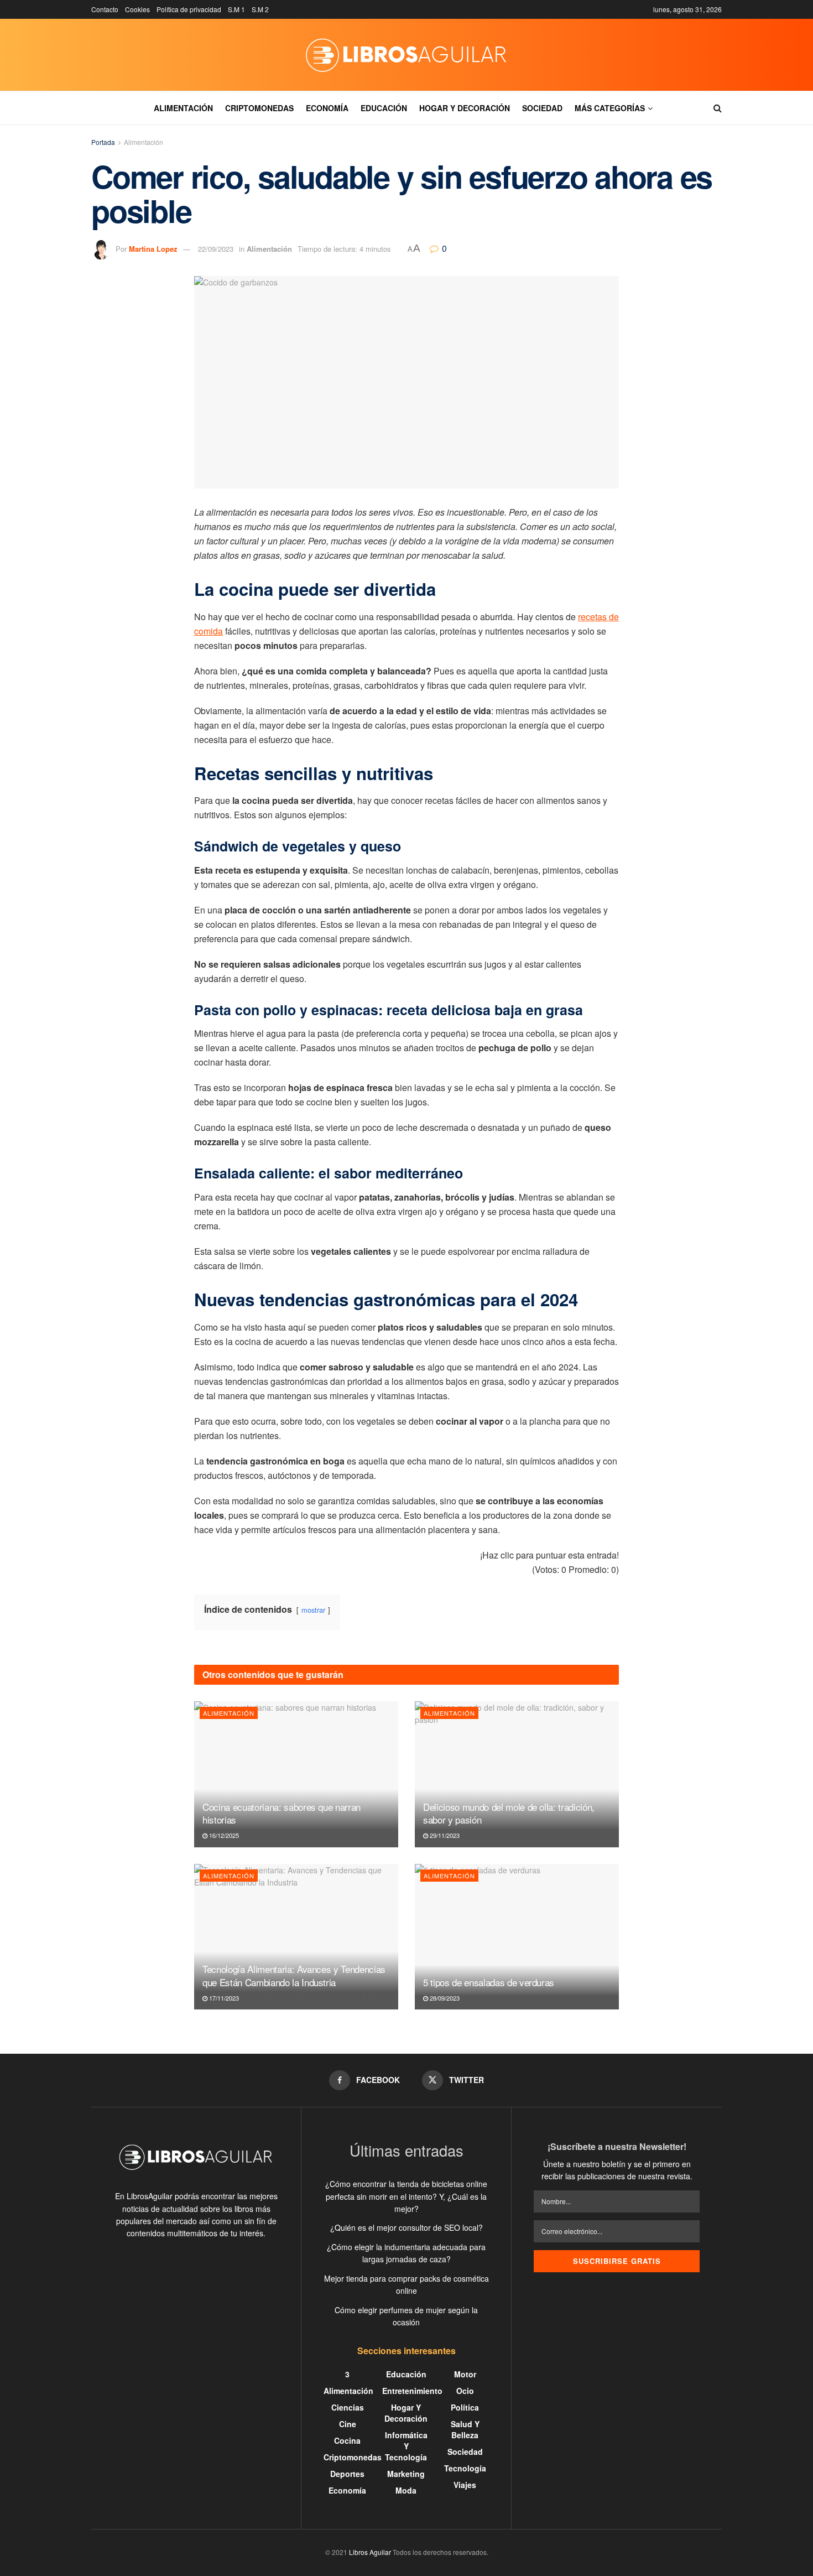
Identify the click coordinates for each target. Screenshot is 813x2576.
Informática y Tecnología (406, 2446)
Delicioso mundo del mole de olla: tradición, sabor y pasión (509, 1813)
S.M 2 (260, 9)
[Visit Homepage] (406, 55)
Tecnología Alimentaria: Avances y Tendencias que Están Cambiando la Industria (294, 1975)
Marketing (406, 2474)
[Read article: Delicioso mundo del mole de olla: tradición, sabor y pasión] (517, 1774)
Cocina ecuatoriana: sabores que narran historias (282, 1813)
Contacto (105, 9)
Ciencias (348, 2407)
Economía (327, 108)
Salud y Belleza (465, 2429)
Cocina (347, 2440)
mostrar (313, 1610)
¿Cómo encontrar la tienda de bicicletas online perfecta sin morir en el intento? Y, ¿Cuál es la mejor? (406, 2196)
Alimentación (183, 108)
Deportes (347, 2474)
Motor (465, 2374)
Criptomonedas (259, 108)
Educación (384, 108)
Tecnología (465, 2468)
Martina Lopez (153, 249)
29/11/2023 (444, 1835)
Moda (406, 2490)
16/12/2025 (223, 1835)
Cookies (137, 9)
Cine (348, 2424)
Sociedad (542, 108)
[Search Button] (718, 108)
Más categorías (610, 108)
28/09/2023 (444, 1998)
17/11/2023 (223, 1998)
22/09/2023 (216, 249)
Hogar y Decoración (465, 108)
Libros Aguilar (370, 2552)
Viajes (465, 2485)
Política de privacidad (189, 9)
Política (465, 2407)
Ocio (465, 2391)
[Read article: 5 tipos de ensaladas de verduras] (517, 1937)
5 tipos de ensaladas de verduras (489, 1982)
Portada (103, 142)
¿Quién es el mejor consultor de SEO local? (406, 2227)
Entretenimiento (412, 2391)
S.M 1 (236, 9)
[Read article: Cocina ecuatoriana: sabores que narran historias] (296, 1774)
